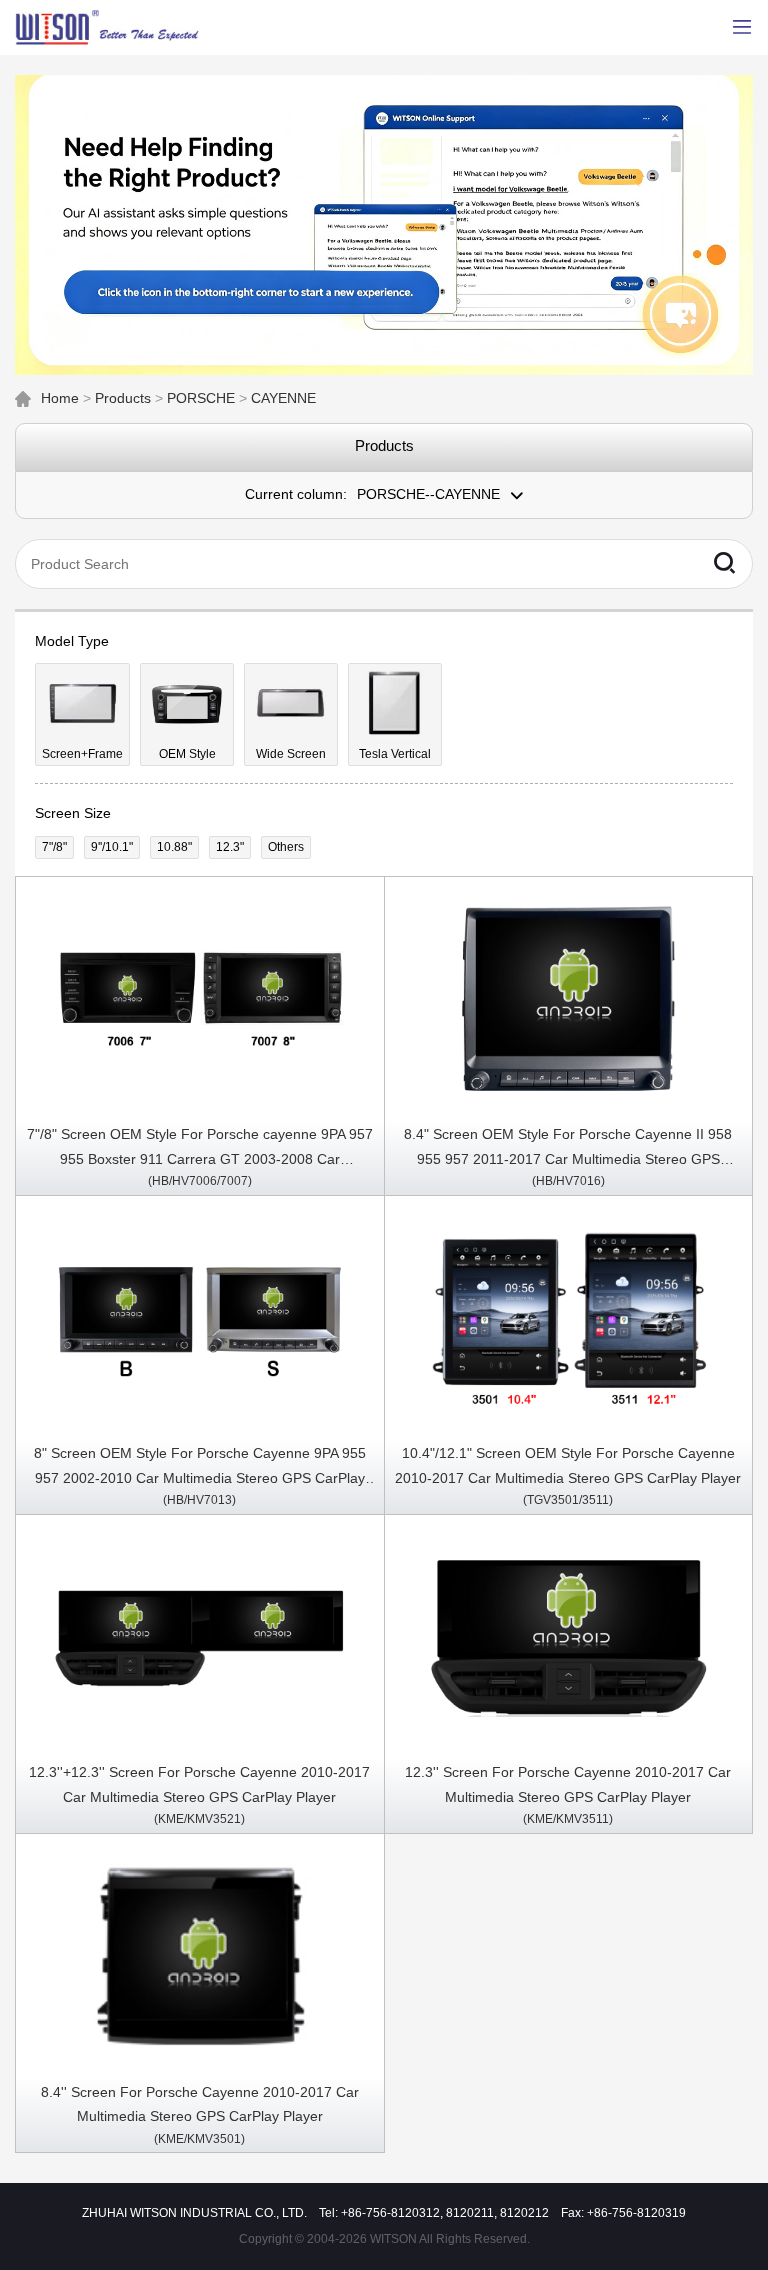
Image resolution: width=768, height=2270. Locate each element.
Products (123, 398)
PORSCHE (201, 398)
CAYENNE (283, 398)
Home (60, 398)
